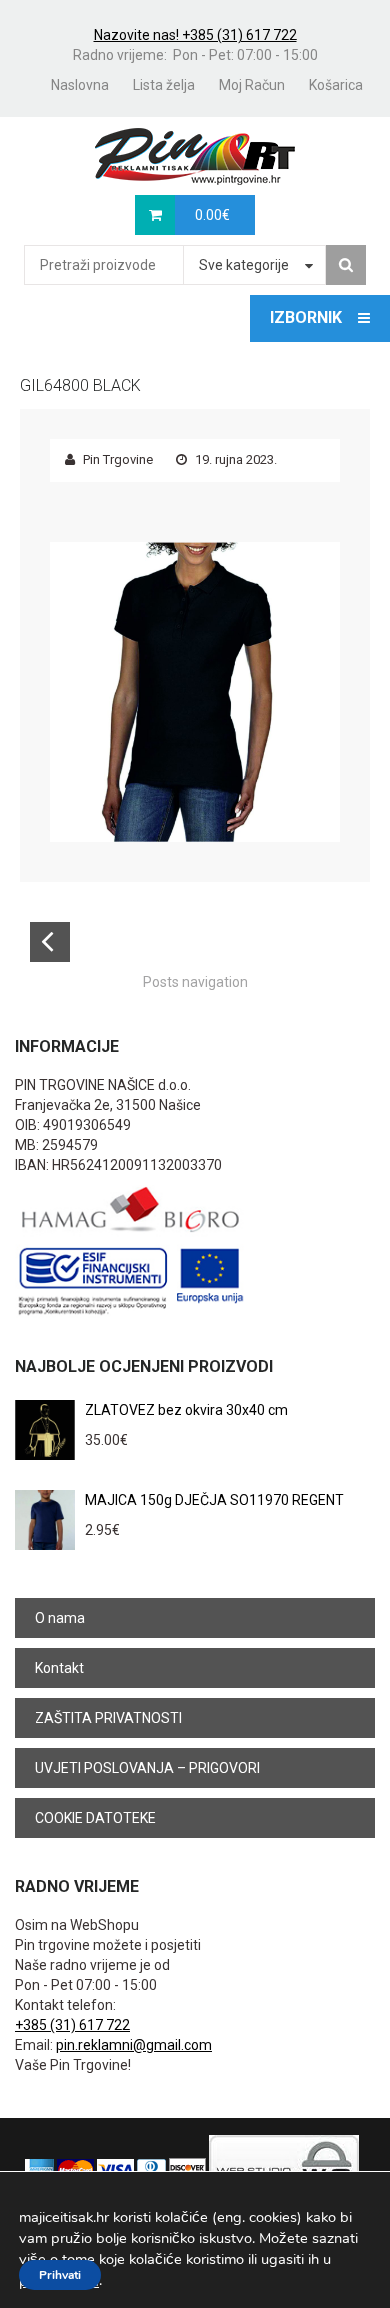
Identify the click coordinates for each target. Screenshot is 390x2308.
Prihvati (60, 2275)
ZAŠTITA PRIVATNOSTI (108, 1718)
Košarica (336, 85)
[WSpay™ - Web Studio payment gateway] (284, 2169)
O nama (60, 1618)
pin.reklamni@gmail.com (134, 2045)
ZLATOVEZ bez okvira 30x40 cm (186, 1410)
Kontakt (59, 1668)
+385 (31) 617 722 (72, 2025)
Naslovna (80, 85)
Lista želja (164, 85)
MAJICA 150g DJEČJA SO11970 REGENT (214, 1500)
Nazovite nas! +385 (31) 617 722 (195, 35)
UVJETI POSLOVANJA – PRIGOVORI (147, 1768)
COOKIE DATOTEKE (95, 1818)
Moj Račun (252, 85)
